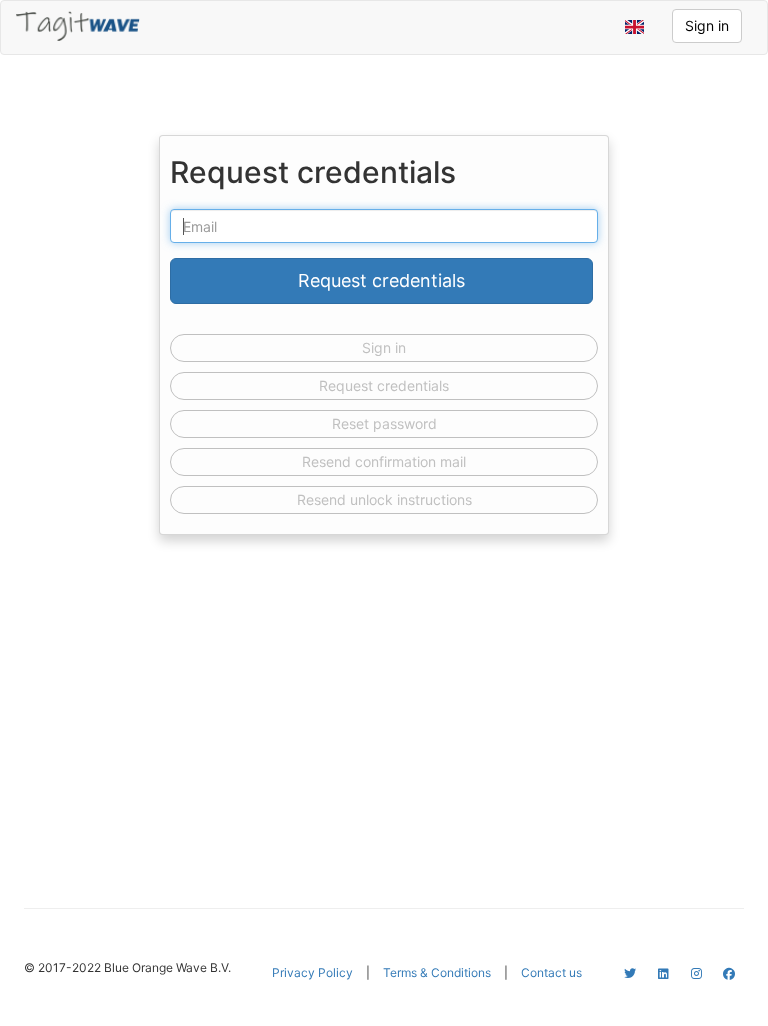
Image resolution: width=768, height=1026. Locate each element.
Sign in (384, 347)
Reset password (384, 423)
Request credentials (384, 385)
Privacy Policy (312, 972)
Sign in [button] (707, 25)
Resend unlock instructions (384, 499)
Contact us (551, 972)
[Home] (78, 26)
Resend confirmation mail (384, 461)
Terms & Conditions (437, 972)
